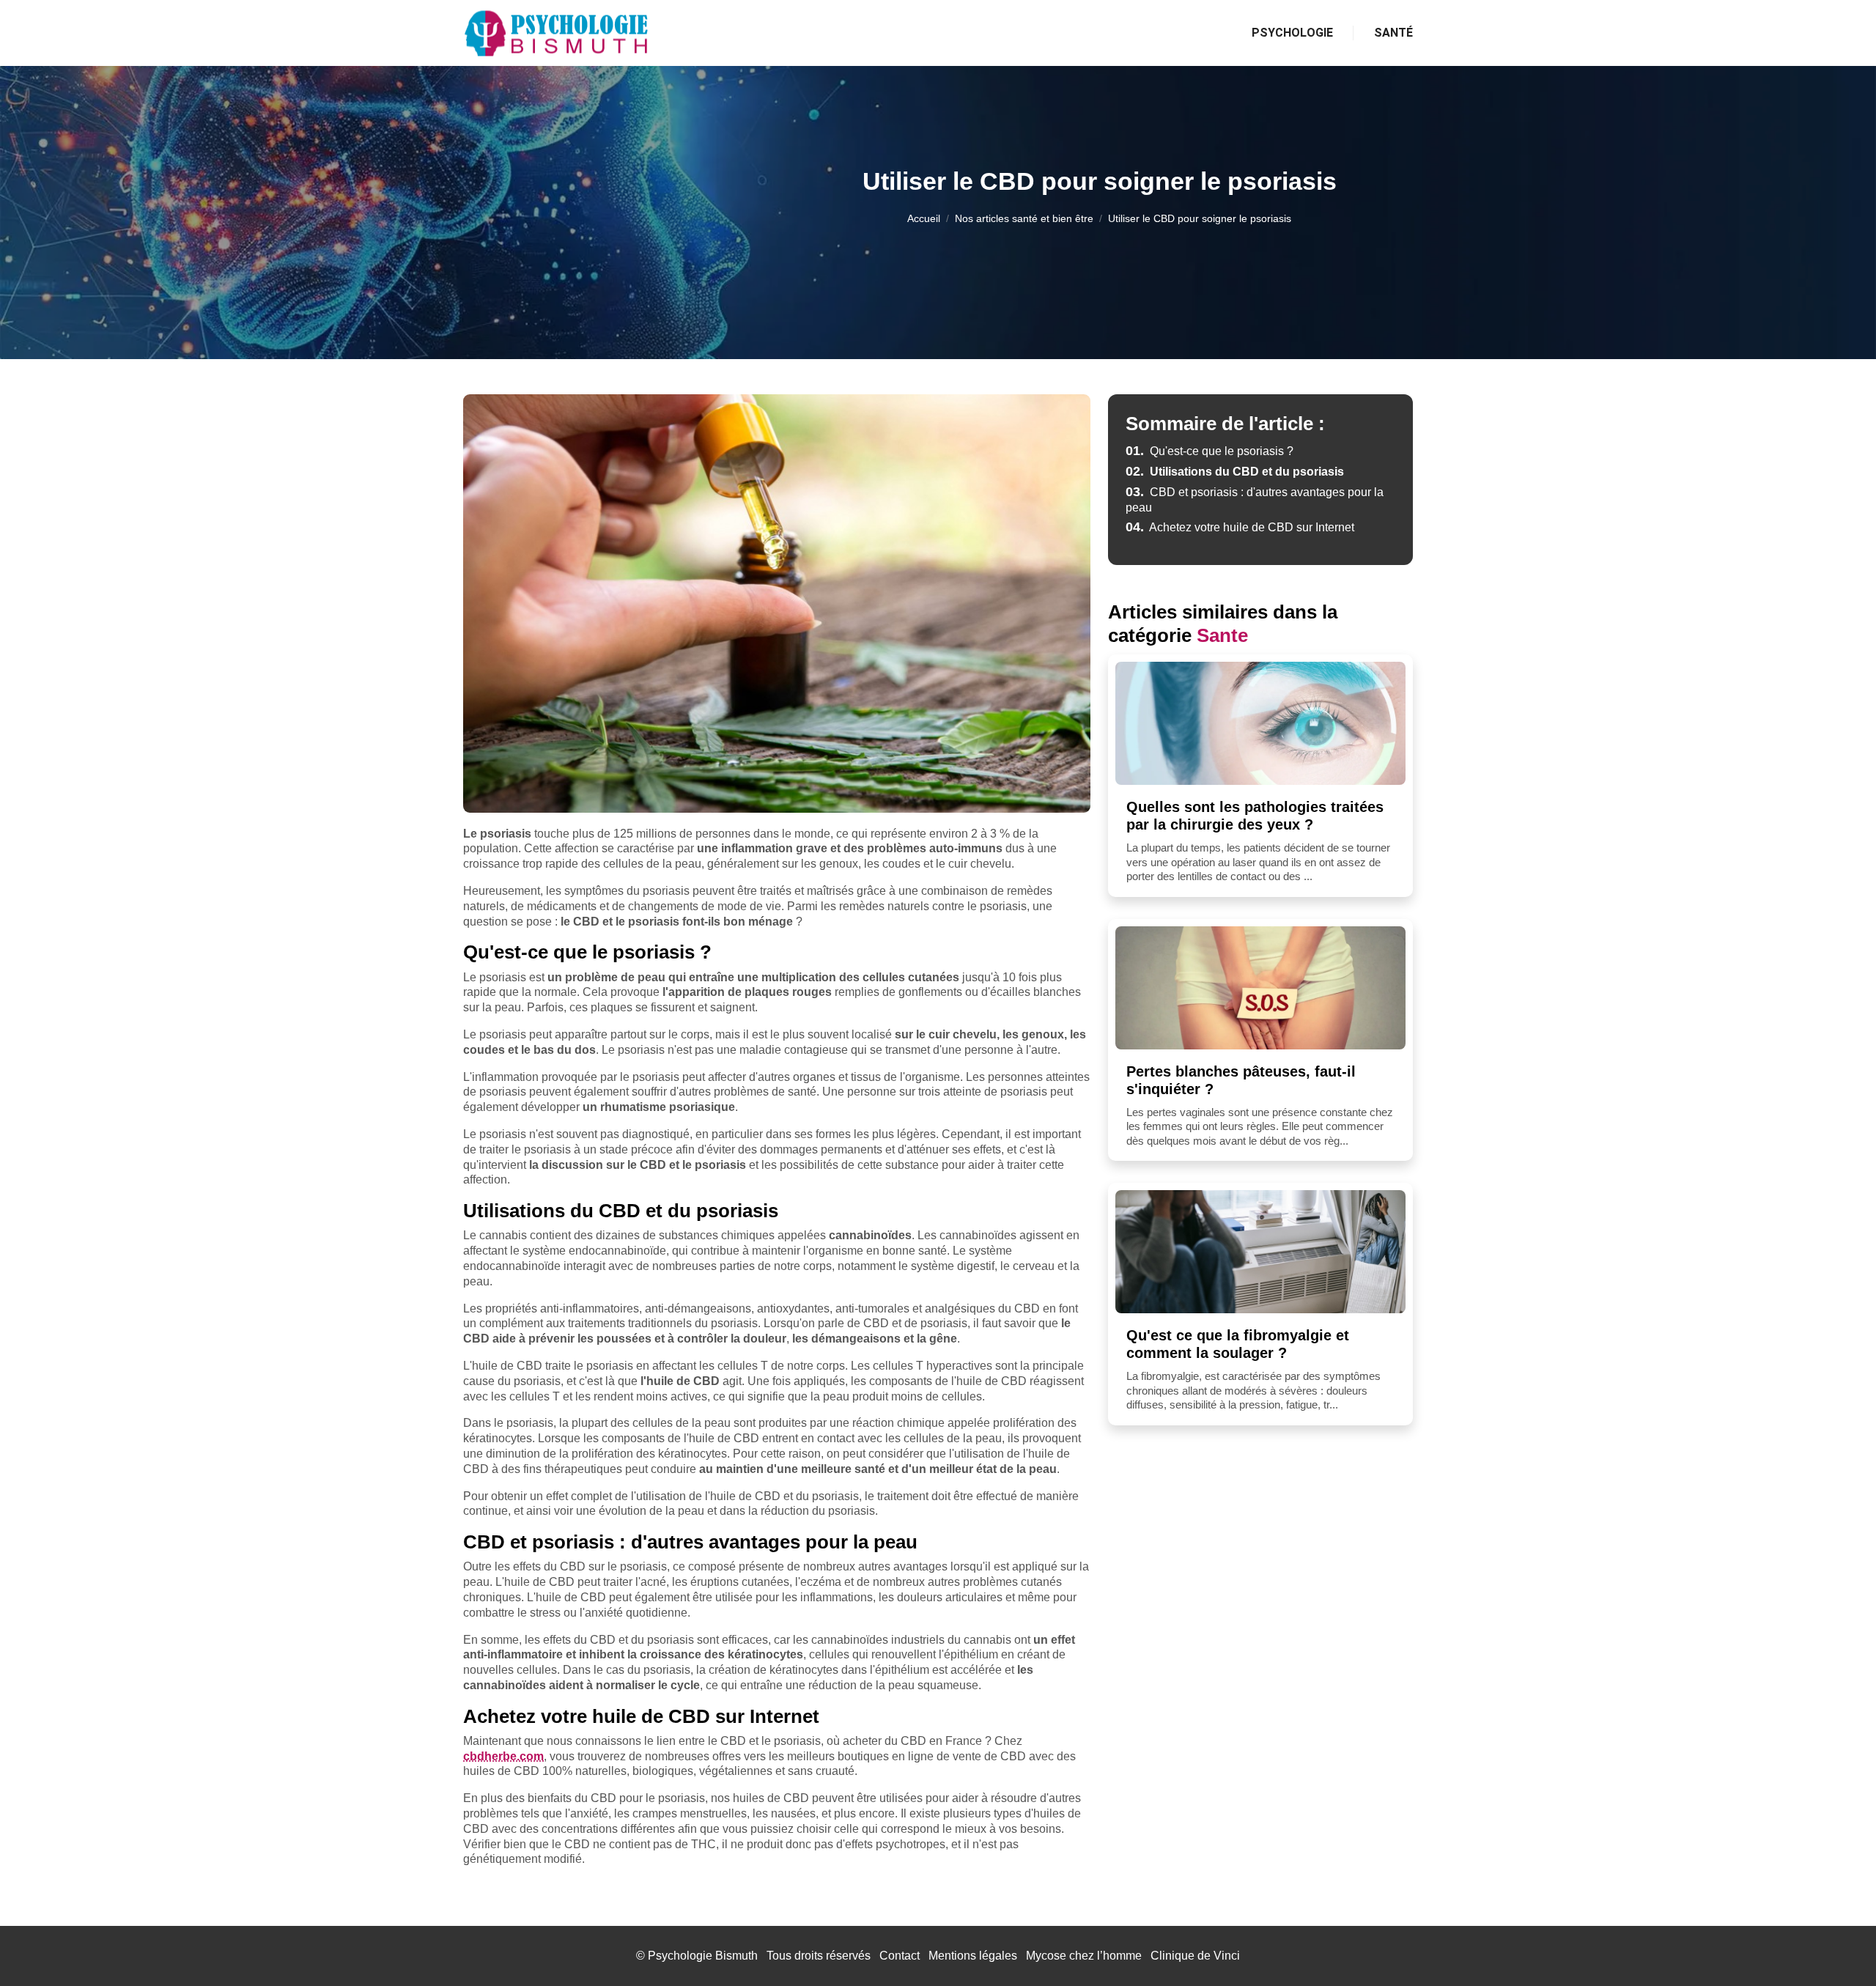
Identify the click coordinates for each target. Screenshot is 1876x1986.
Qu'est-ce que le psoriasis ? (1210, 451)
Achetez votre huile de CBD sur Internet (1240, 527)
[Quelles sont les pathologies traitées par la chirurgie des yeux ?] (1260, 723)
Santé (1393, 33)
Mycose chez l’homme (1084, 1956)
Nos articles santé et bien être (1024, 218)
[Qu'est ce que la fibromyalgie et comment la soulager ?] (1260, 1252)
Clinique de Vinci (1195, 1956)
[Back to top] (1836, 1946)
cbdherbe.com (503, 1756)
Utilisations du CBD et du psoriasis (1235, 472)
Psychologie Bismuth (703, 1956)
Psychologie (1292, 33)
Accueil (924, 218)
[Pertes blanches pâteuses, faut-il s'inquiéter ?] (1260, 988)
